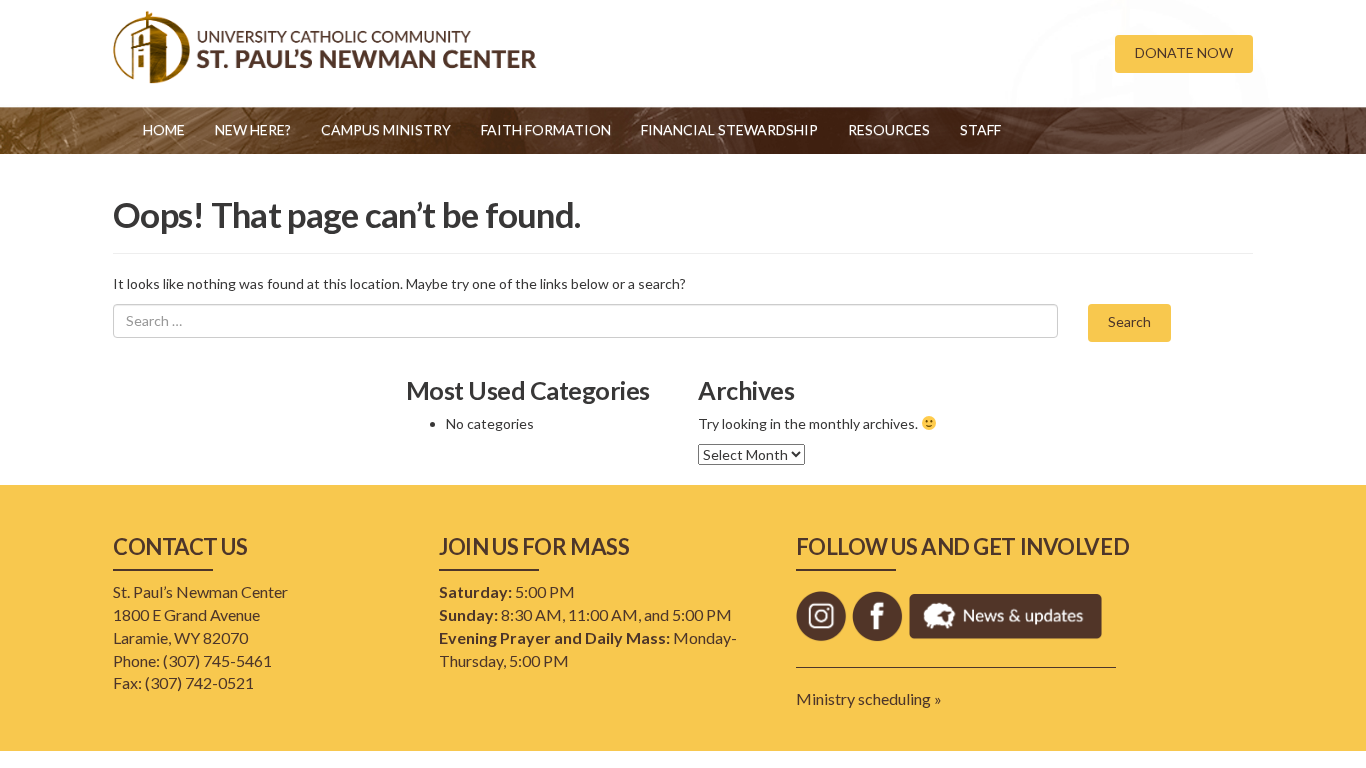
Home (164, 129)
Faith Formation (546, 129)
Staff (980, 129)
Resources (889, 129)
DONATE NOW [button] (1184, 52)
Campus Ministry (386, 129)
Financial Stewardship (729, 129)
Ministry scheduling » (869, 698)
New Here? (253, 129)
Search (1129, 321)
